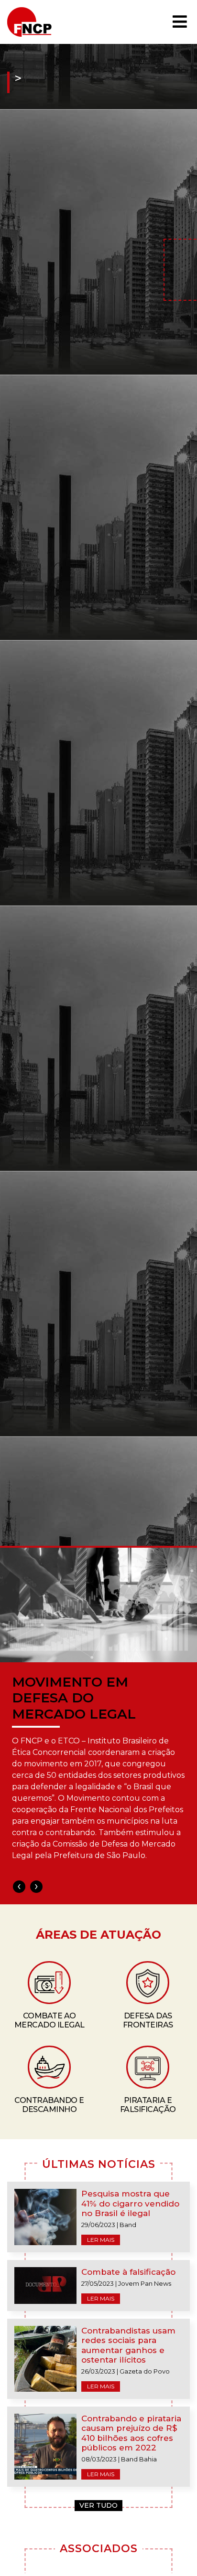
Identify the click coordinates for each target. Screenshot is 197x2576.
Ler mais (101, 2240)
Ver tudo (98, 2505)
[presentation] (19, 1887)
